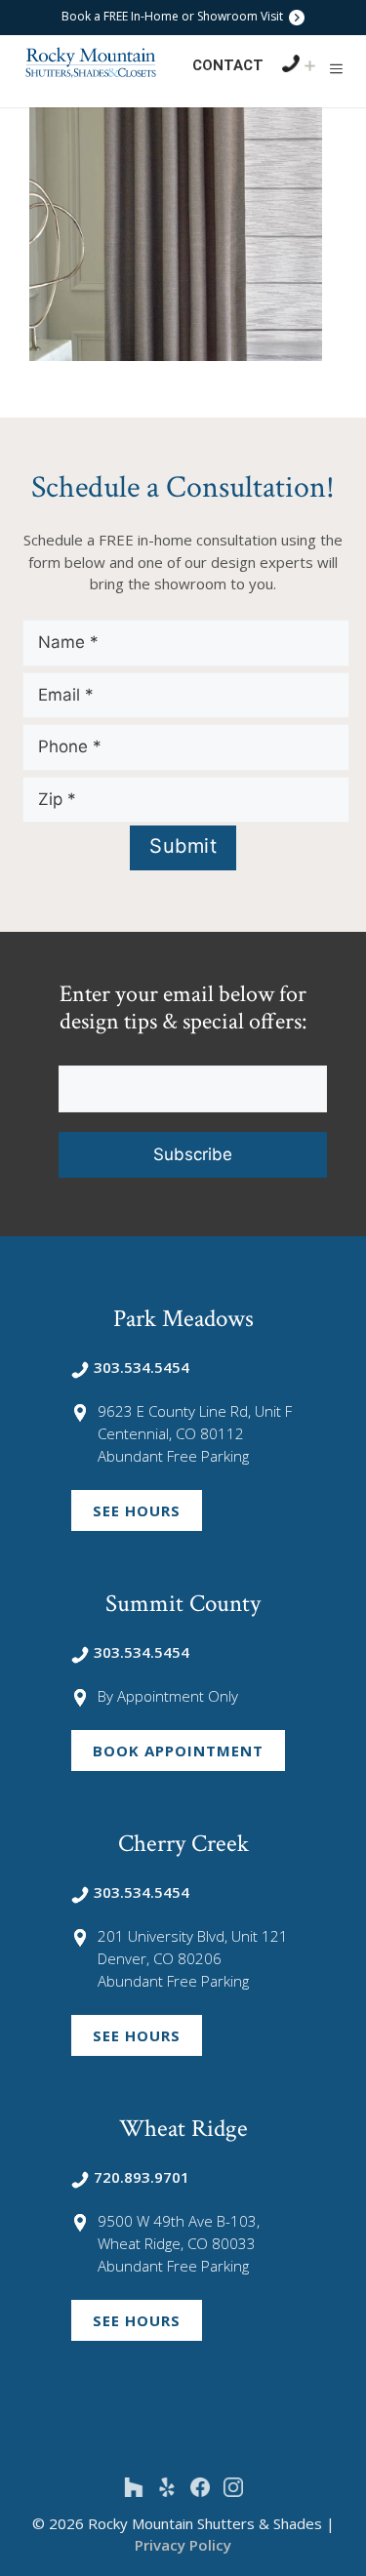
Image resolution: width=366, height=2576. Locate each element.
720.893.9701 (142, 2177)
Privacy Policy (183, 2545)
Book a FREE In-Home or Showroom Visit (174, 16)
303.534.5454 (142, 1367)
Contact (228, 65)
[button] (336, 68)
